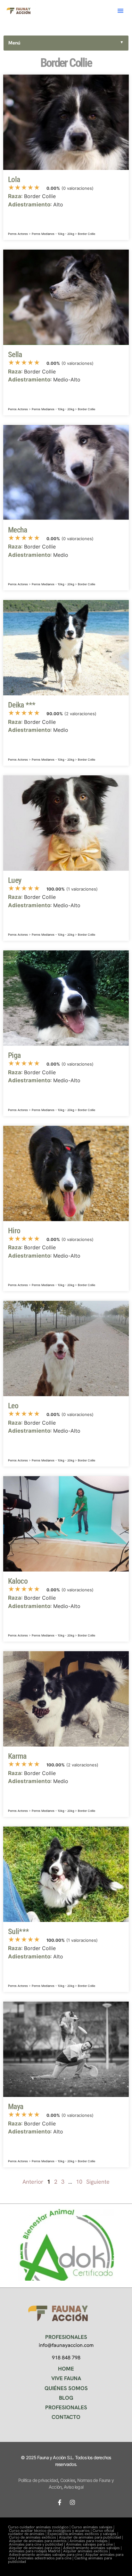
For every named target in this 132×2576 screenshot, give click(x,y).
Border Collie (87, 234)
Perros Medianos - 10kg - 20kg (53, 234)
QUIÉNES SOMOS (66, 2388)
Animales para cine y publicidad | (37, 2544)
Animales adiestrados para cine (45, 2558)
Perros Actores (18, 234)
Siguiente (98, 2182)
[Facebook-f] (60, 2502)
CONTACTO (66, 2417)
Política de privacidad (38, 2480)
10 (79, 2182)
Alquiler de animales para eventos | (39, 2541)
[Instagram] (72, 2502)
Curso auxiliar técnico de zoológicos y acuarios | (51, 2531)
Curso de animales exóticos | (34, 2537)
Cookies (68, 2480)
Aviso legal (74, 2487)
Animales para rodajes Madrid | (36, 2551)
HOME (66, 2369)
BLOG (66, 2398)
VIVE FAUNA (66, 2378)
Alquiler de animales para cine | (36, 2548)
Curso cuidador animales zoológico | (40, 2527)
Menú (66, 43)
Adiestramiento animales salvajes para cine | (47, 2555)
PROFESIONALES (66, 2407)
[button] (120, 11)
